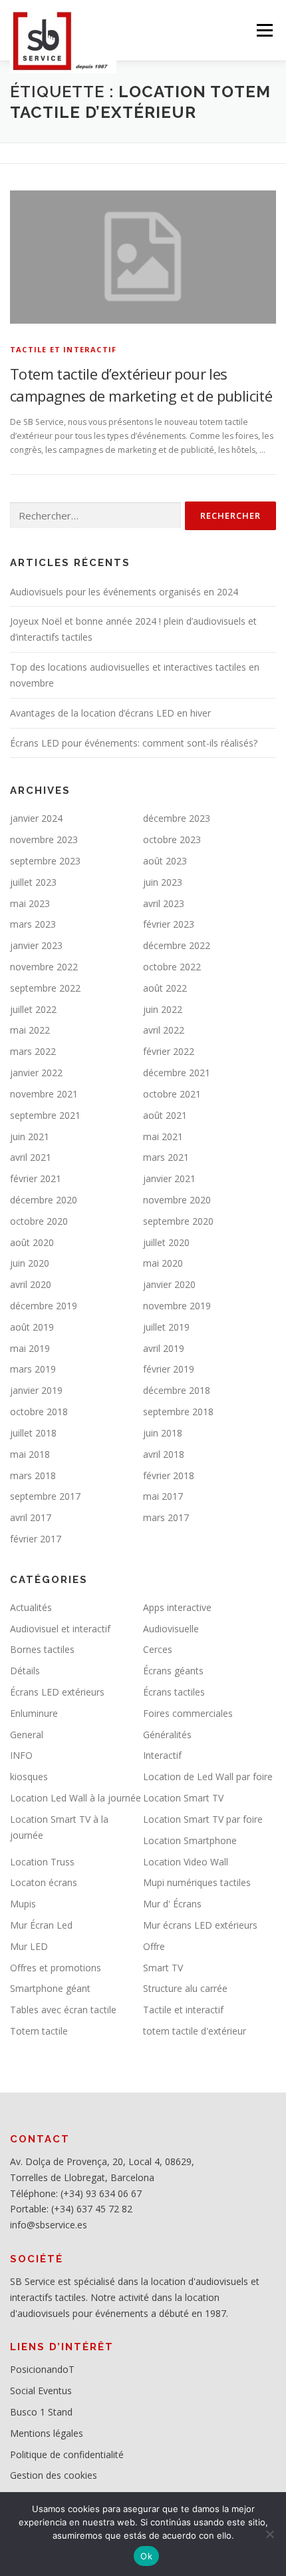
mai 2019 (30, 1348)
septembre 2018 (178, 1412)
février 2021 (36, 1178)
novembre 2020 (177, 1200)
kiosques (29, 1776)
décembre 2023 (177, 818)
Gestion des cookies (54, 2475)
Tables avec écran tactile (63, 2010)
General (27, 1735)
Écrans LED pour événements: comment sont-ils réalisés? (134, 743)
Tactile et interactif (63, 349)
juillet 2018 (33, 1433)
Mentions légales (47, 2433)
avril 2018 (164, 1454)
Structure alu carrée (185, 1988)
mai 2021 (163, 1136)
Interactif (162, 1755)
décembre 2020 (44, 1200)
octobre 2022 (172, 967)
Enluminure (34, 1713)
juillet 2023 (33, 882)
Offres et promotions (56, 1968)
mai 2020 (163, 1263)
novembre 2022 (44, 967)
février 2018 (169, 1475)
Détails (25, 1671)
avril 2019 (164, 1348)
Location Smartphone (190, 1840)
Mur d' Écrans (172, 1904)
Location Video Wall (186, 1862)
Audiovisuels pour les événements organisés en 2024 (124, 592)
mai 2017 (163, 1496)
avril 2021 (31, 1157)
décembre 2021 (177, 1073)
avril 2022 (164, 1030)
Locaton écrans (44, 1882)
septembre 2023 (45, 861)
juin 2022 (163, 1009)
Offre (154, 1946)
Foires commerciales (188, 1713)
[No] (269, 2534)
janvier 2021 (169, 1178)
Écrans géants (173, 1671)
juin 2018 (163, 1433)
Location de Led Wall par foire (208, 1776)
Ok (146, 2556)
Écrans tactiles (174, 1692)
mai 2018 (30, 1454)
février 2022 (169, 1051)
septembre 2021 (45, 1115)
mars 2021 (166, 1157)
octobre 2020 (39, 1221)
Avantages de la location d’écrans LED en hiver (110, 713)
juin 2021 (30, 1136)
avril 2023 (164, 903)
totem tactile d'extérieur (195, 2031)
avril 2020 (31, 1284)
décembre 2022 (177, 945)
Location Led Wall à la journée (75, 1798)
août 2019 (32, 1327)
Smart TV (163, 1968)
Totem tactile (39, 2031)
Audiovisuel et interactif (60, 1629)
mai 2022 (30, 1030)
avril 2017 (31, 1517)
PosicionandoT (42, 2369)
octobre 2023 (172, 839)
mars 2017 (166, 1517)
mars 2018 (33, 1475)
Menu (264, 30)
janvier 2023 (36, 945)
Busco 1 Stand (41, 2412)
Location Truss (42, 1862)
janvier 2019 (36, 1390)
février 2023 (169, 924)
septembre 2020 (178, 1221)
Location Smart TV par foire (203, 1819)
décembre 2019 (44, 1306)
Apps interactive (177, 1607)
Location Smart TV (183, 1798)
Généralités (167, 1735)
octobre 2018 (39, 1412)
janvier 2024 (36, 818)
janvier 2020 (169, 1284)
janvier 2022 (36, 1073)
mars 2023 (33, 924)
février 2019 (169, 1369)
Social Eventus (41, 2391)
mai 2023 (30, 903)
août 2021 (165, 1115)
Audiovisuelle (171, 1629)
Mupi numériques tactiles (197, 1882)
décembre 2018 (177, 1390)
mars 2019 (33, 1369)
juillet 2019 (166, 1327)
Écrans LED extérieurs (57, 1692)
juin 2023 (163, 882)
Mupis (23, 1904)
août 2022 (165, 988)
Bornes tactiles (42, 1649)
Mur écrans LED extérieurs (200, 1925)
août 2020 (32, 1242)
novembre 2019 (177, 1306)
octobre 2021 (172, 1094)
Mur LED (29, 1946)
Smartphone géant (50, 1988)
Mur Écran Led (41, 1925)
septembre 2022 (45, 988)
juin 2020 (30, 1263)
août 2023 (165, 861)
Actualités (31, 1607)
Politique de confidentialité (67, 2454)
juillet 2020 (166, 1242)
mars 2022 (33, 1051)
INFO (21, 1755)
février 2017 (36, 1539)
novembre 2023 (44, 839)
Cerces (158, 1649)
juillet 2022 (33, 1009)
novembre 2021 (44, 1094)
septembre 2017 (45, 1496)
